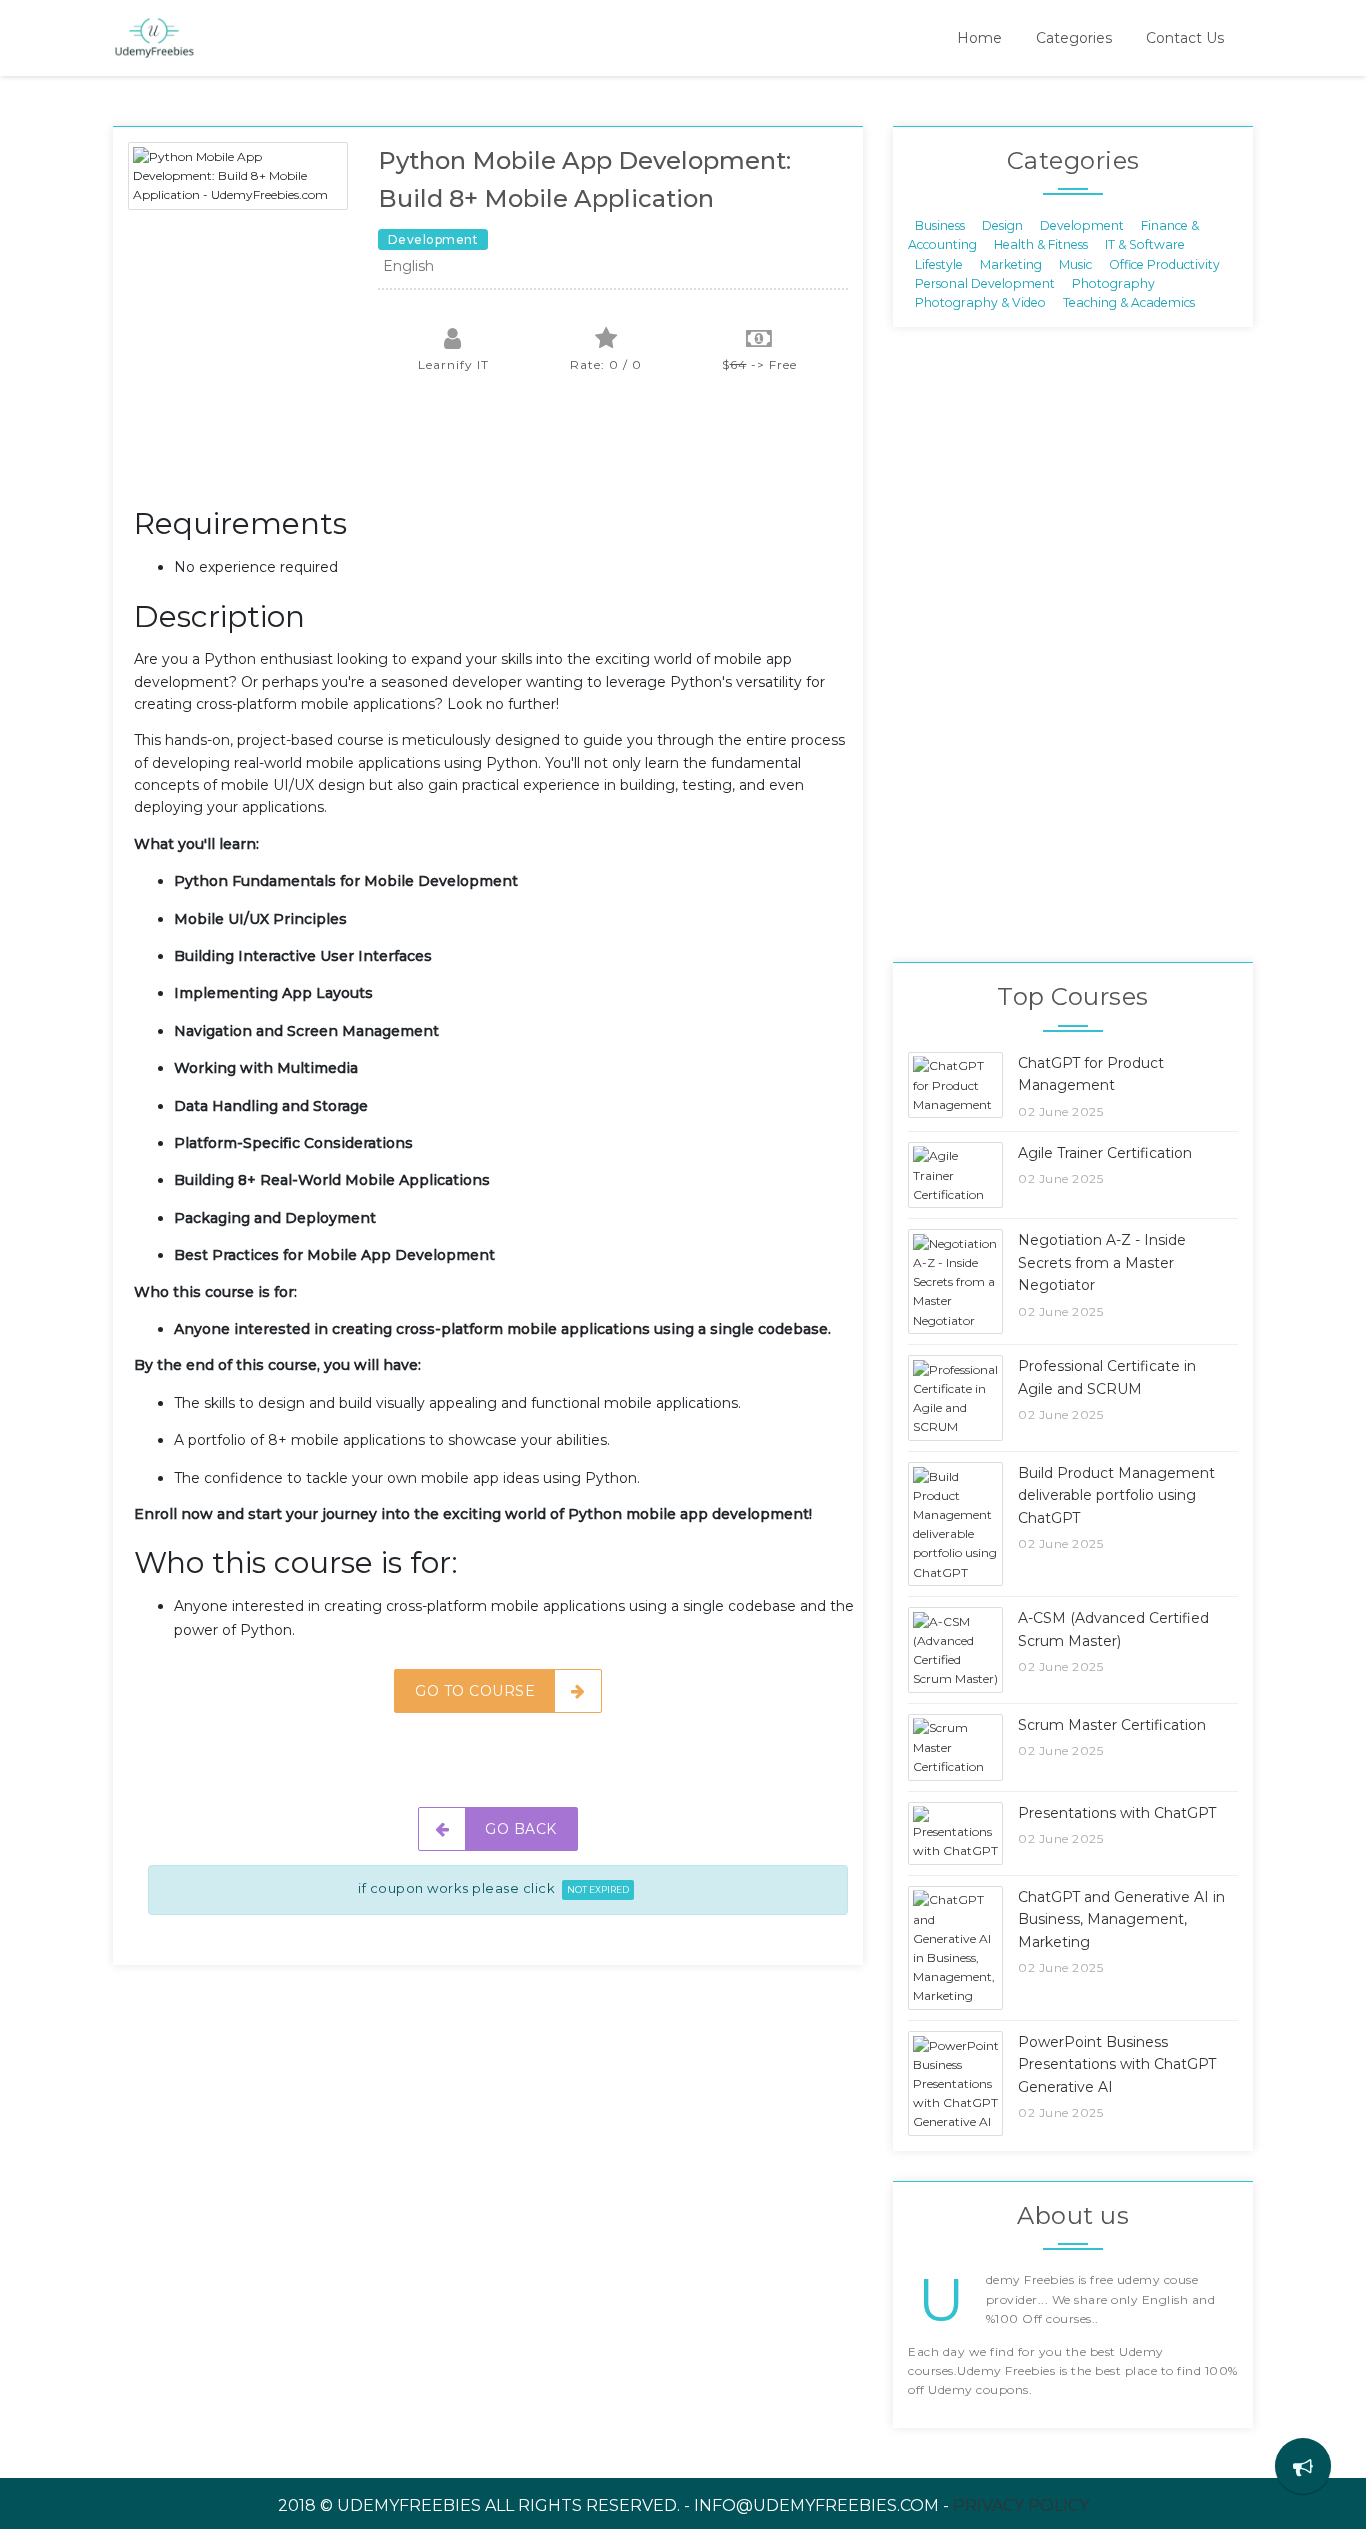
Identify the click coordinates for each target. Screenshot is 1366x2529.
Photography (1113, 283)
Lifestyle (939, 263)
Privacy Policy (1021, 2505)
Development (1082, 224)
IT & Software (1145, 244)
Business (940, 224)
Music (1075, 263)
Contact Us (1185, 38)
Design (1002, 224)
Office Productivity (1164, 263)
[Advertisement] (498, 450)
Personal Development (985, 283)
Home (979, 38)
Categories (1074, 38)
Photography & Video (980, 302)
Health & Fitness (1041, 244)
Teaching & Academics (1129, 302)
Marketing (1011, 263)
